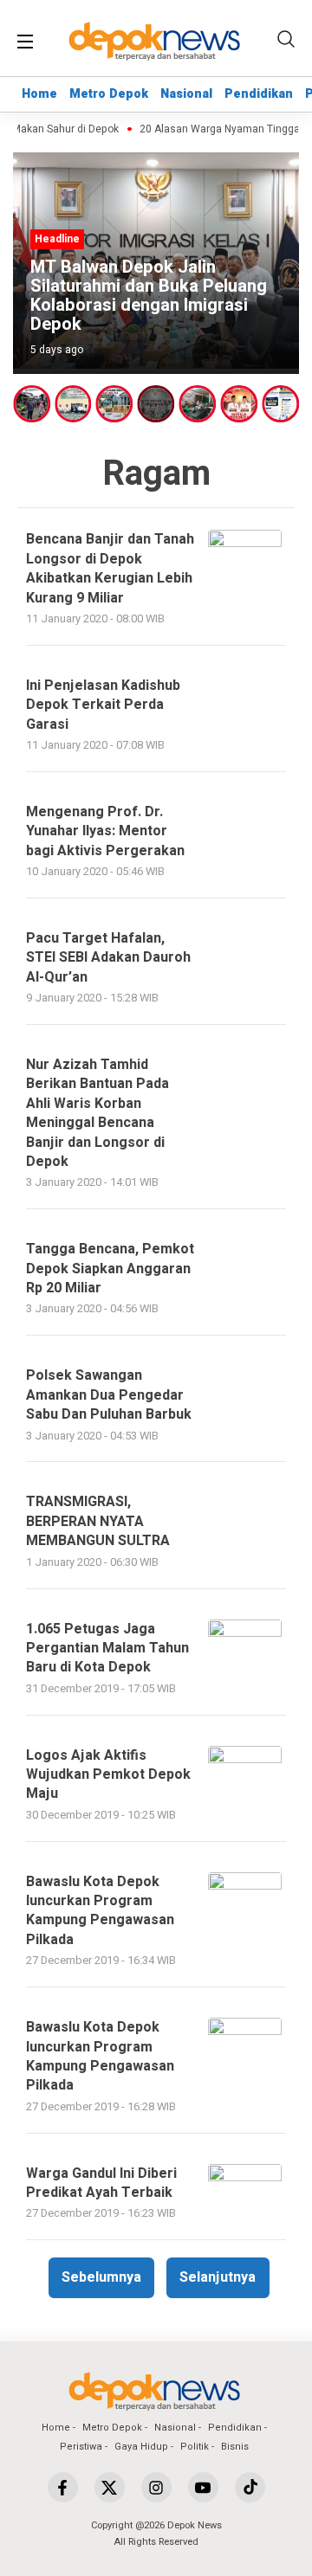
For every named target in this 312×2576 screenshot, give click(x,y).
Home (39, 94)
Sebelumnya (101, 2277)
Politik (195, 2447)
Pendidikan (259, 94)
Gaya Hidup (141, 2447)
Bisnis (235, 2447)
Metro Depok (109, 94)
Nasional (186, 94)
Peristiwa (81, 2447)
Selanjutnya (218, 2277)
